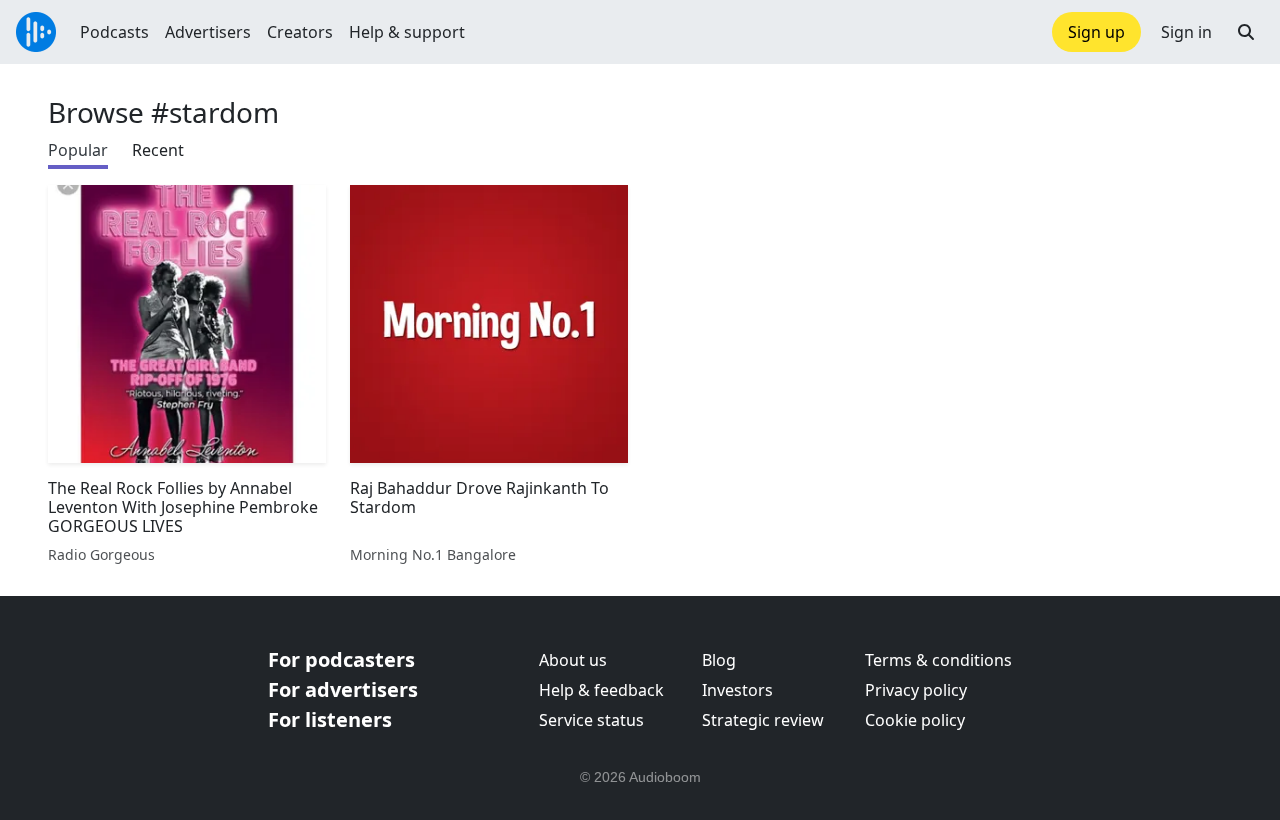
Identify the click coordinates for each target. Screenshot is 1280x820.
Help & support (407, 32)
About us (573, 660)
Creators (300, 32)
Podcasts (114, 32)
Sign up (1096, 32)
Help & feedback (601, 690)
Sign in (1186, 32)
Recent (158, 150)
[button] (1246, 32)
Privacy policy (916, 690)
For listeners (330, 719)
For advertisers (343, 689)
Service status (591, 720)
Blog (719, 660)
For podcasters (341, 659)
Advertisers (208, 32)
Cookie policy (915, 720)
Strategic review (763, 720)
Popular (78, 150)
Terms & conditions (938, 660)
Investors (737, 690)
